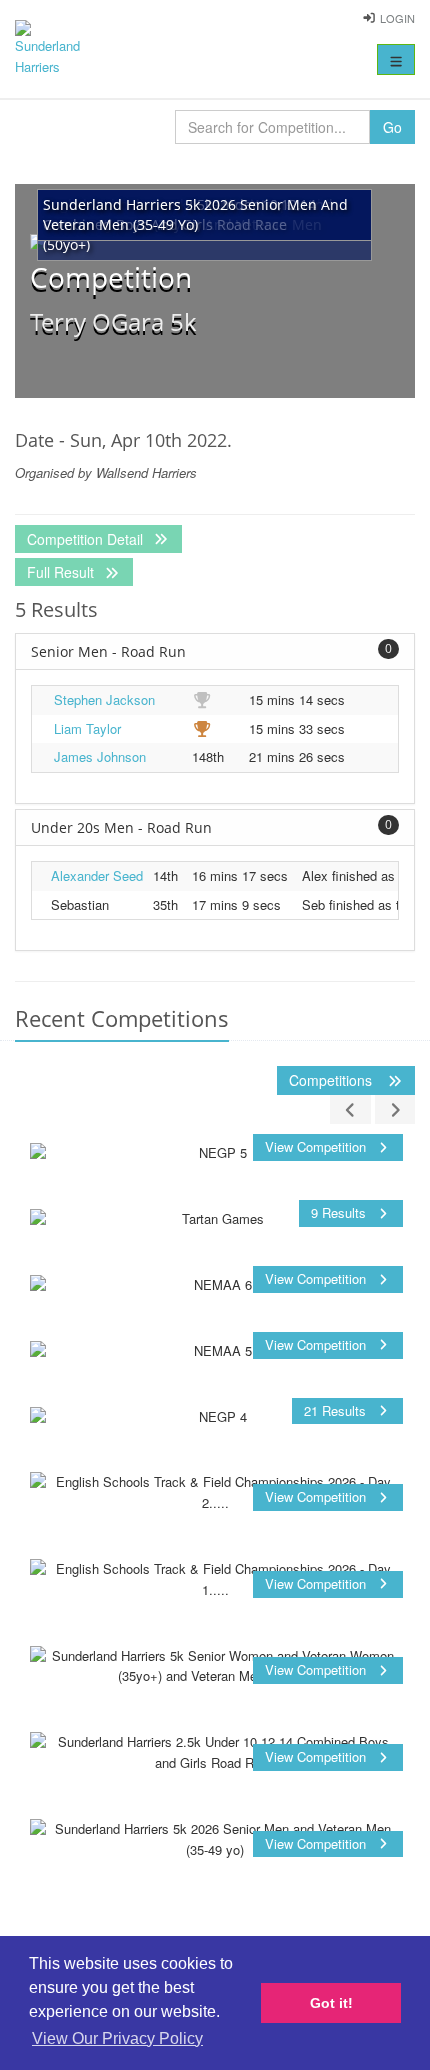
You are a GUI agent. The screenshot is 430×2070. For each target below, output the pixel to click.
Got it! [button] (331, 2003)
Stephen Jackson (104, 699)
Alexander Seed (97, 875)
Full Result (62, 572)
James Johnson (100, 756)
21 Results (337, 1410)
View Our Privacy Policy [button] (117, 2038)
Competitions (332, 1080)
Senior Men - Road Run (211, 650)
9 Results (340, 1212)
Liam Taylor (87, 728)
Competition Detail (87, 539)
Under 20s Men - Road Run (211, 826)
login (397, 18)
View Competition (317, 1146)
